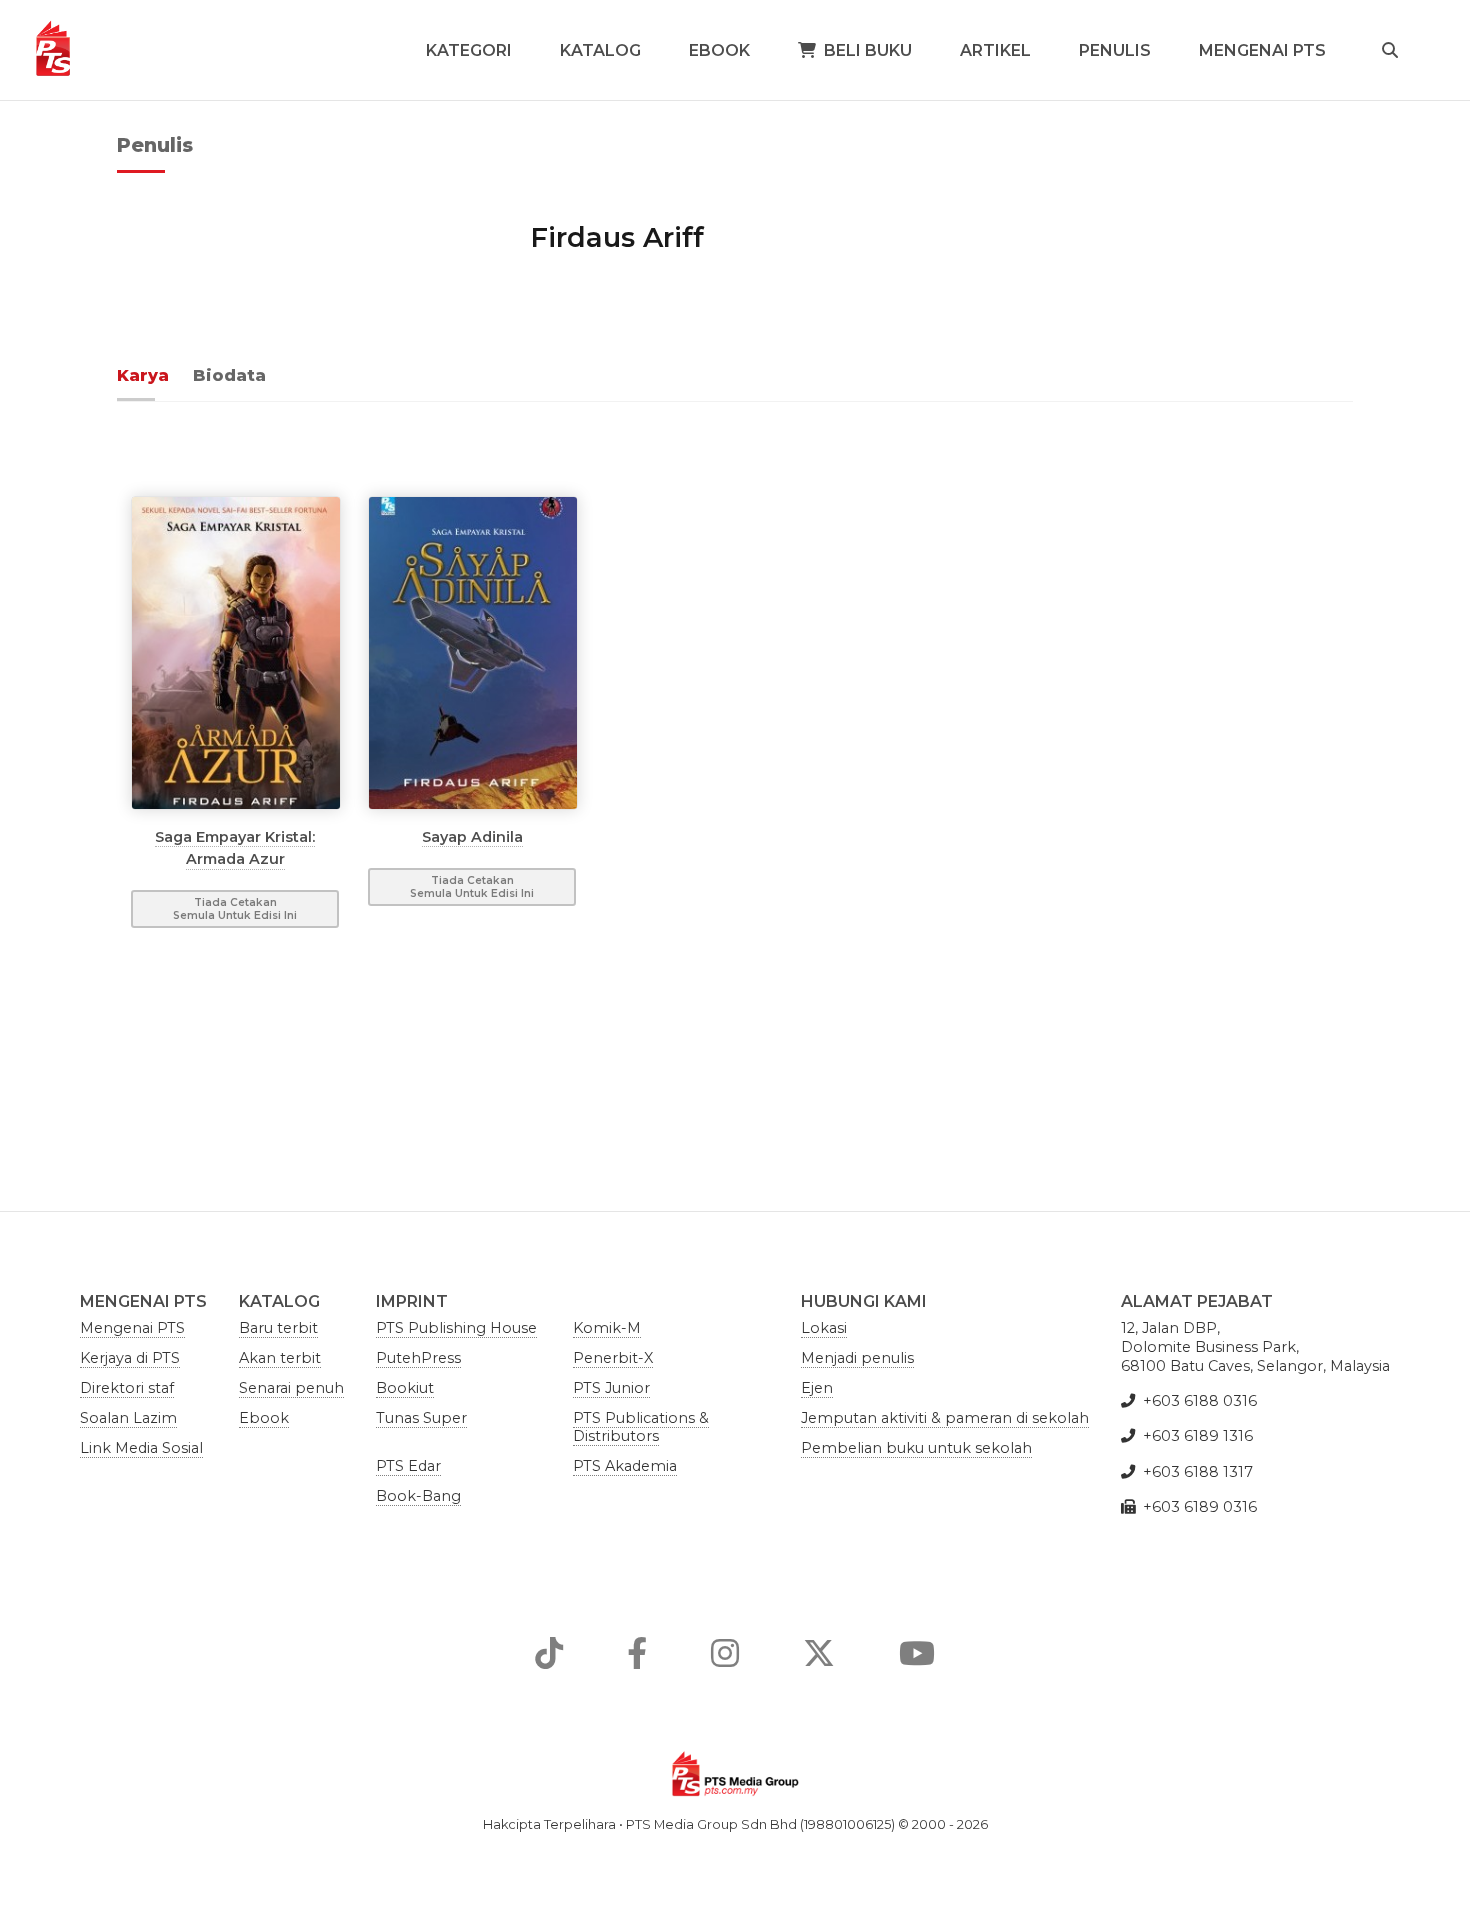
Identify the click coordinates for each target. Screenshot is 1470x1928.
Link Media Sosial (141, 1448)
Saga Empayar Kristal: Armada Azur (235, 847)
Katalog (600, 50)
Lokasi (824, 1328)
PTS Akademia (625, 1466)
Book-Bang (418, 1496)
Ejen (817, 1388)
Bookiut (405, 1388)
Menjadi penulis (857, 1358)
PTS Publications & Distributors (641, 1427)
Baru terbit (278, 1328)
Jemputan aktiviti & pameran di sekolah (945, 1418)
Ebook (719, 50)
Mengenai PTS (1262, 50)
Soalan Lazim (128, 1418)
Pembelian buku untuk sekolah (916, 1448)
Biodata (229, 375)
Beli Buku (868, 50)
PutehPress (418, 1358)
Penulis (1115, 50)
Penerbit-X (613, 1358)
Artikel (995, 50)
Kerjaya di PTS (130, 1358)
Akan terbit (280, 1358)
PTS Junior (611, 1388)
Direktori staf (127, 1388)
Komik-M (607, 1328)
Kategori (469, 50)
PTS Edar (408, 1466)
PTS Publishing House (456, 1328)
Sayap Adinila (472, 836)
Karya (143, 375)
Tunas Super (421, 1418)
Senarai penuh (291, 1388)
